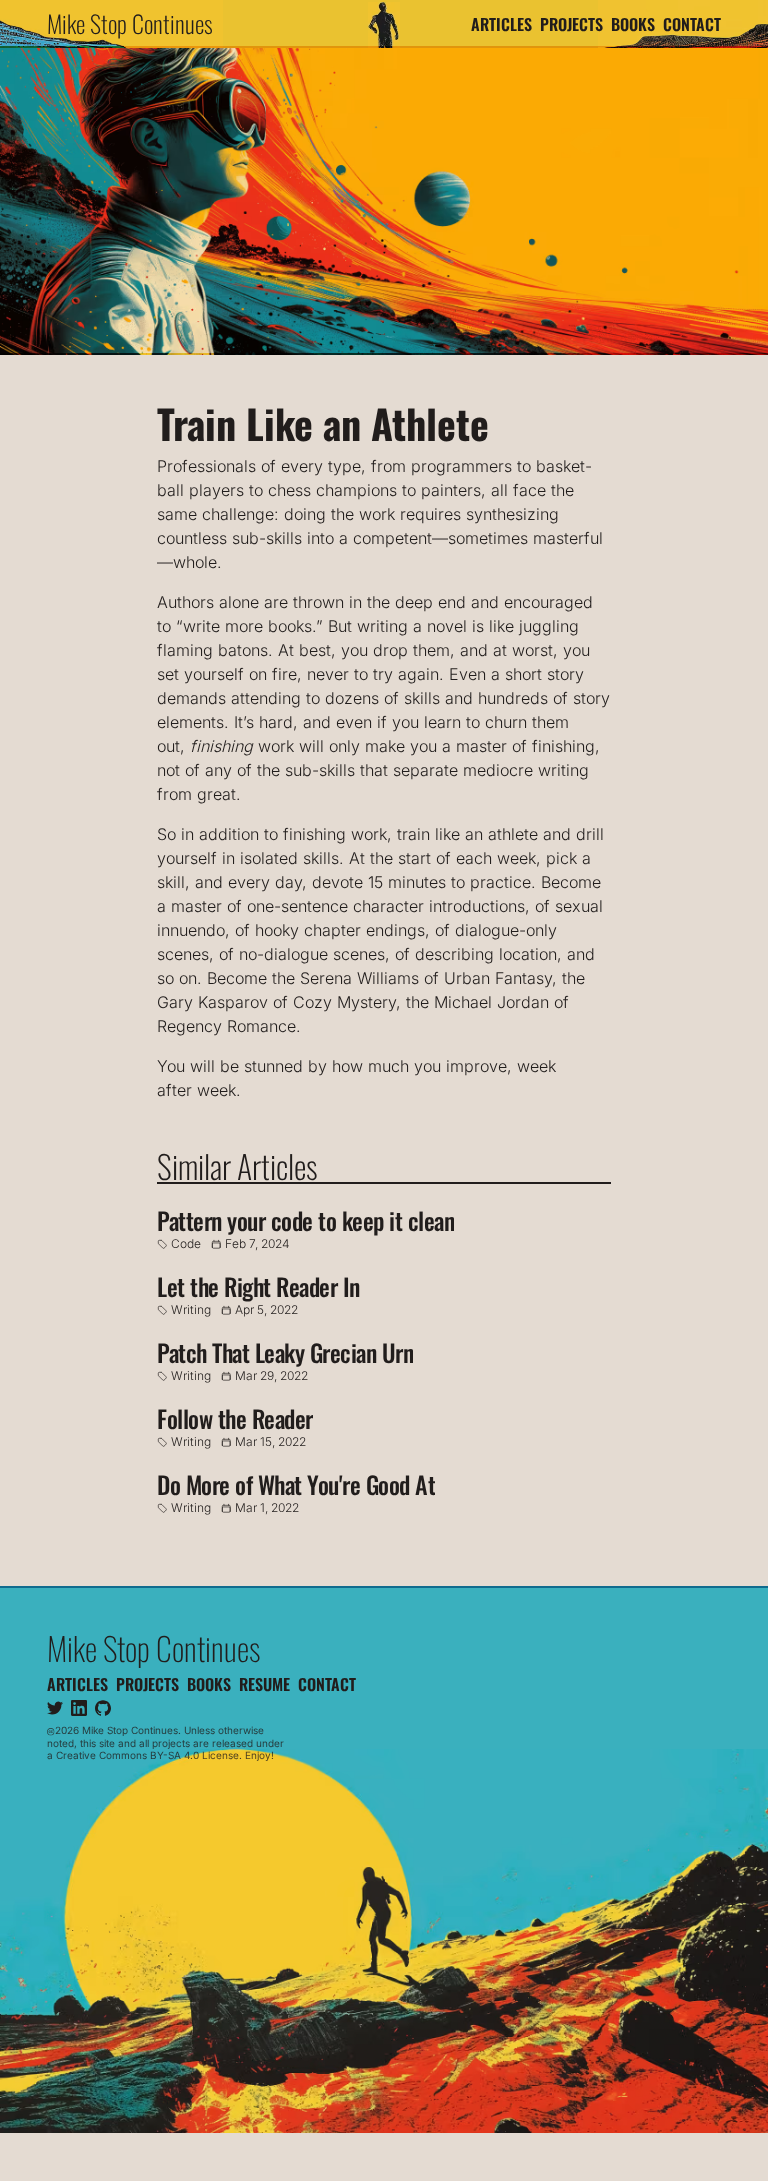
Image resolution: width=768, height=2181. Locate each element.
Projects (571, 24)
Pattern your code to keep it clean (305, 1220)
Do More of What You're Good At (296, 1484)
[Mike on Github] (103, 1708)
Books (633, 24)
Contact (692, 24)
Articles (501, 24)
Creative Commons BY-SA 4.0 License (147, 1755)
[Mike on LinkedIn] (79, 1708)
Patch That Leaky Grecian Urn (285, 1352)
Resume (264, 1684)
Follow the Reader (235, 1418)
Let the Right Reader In (258, 1286)
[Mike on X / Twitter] (55, 1708)
